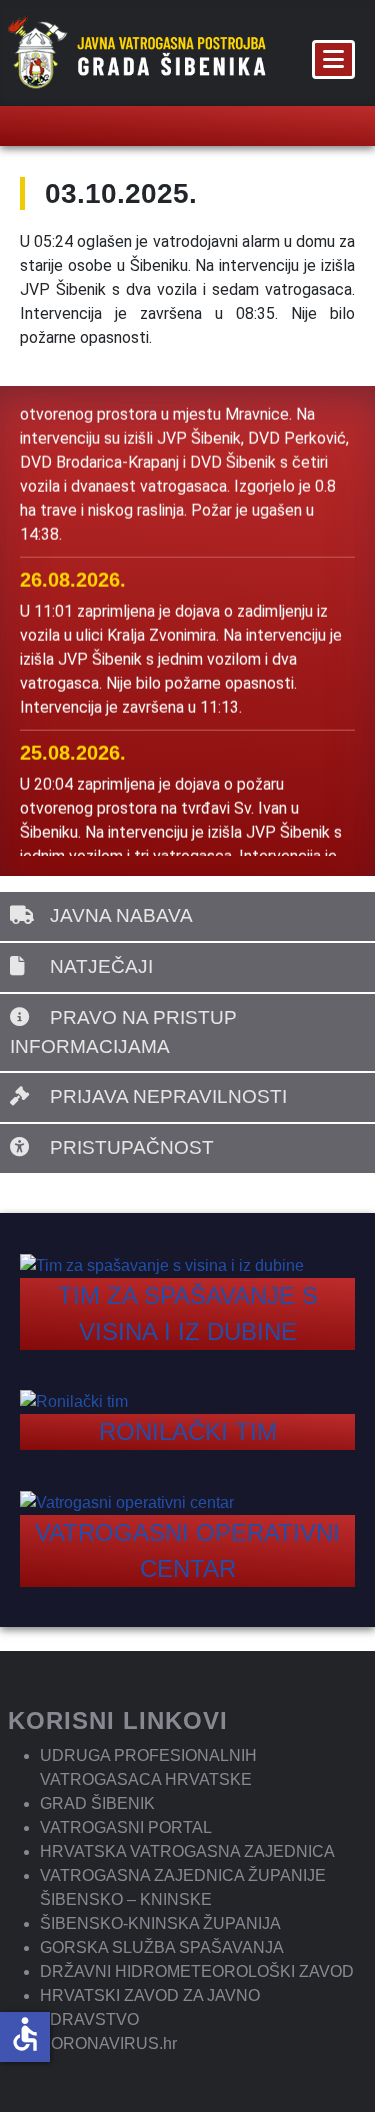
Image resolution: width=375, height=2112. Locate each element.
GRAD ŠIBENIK (97, 1803)
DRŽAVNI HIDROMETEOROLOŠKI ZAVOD (197, 1971)
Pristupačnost (129, 1147)
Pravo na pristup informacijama (123, 1032)
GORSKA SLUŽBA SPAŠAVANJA (162, 1947)
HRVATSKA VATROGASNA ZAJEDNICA (187, 1851)
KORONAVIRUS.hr (108, 2043)
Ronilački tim (188, 1431)
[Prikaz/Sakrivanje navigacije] (333, 59)
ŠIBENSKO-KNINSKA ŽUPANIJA (160, 1923)
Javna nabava (119, 915)
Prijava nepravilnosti (166, 1096)
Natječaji (99, 966)
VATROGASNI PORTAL (126, 1827)
